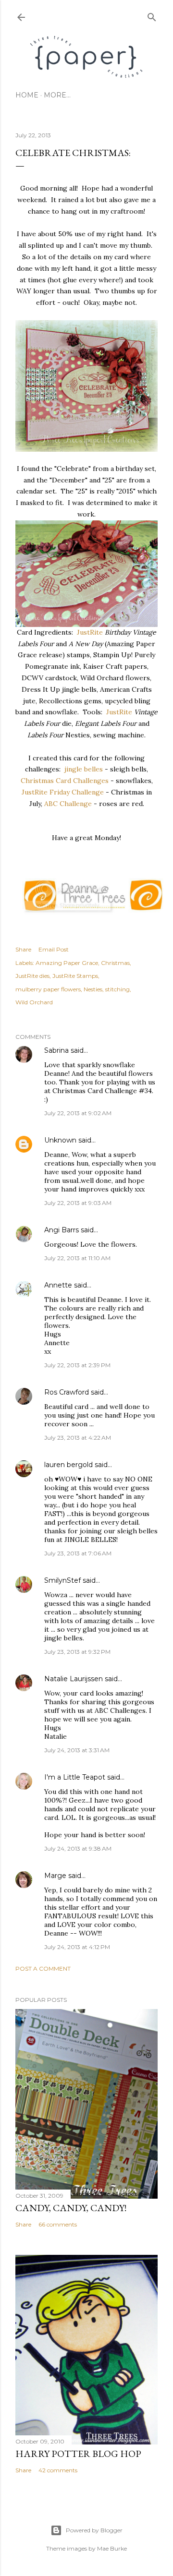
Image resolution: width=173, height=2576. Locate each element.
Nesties (93, 989)
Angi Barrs (62, 1230)
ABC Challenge (68, 804)
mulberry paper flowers (48, 989)
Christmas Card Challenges (65, 781)
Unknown (60, 1140)
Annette (58, 1285)
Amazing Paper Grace (67, 963)
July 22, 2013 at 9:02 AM (78, 1113)
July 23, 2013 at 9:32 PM (77, 1652)
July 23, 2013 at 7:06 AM (78, 1553)
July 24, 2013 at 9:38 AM (78, 1848)
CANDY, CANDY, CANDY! (71, 2208)
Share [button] (23, 949)
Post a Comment (43, 1968)
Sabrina (56, 1050)
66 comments (58, 2224)
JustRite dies (32, 976)
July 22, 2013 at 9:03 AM (78, 1203)
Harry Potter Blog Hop (78, 2454)
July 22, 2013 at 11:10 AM (77, 1258)
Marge (55, 1876)
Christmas (115, 963)
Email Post (54, 949)
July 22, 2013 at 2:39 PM (77, 1365)
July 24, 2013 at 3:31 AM (77, 1750)
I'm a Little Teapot (75, 1777)
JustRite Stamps (75, 976)
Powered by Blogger (94, 2530)
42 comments (58, 2470)
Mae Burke (112, 2548)
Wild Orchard (34, 1002)
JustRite (90, 632)
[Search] (152, 15)
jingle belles (84, 769)
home (27, 95)
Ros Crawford (67, 1392)
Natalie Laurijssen (74, 1679)
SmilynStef (62, 1580)
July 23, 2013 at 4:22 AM (78, 1438)
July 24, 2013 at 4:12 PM (77, 1947)
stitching (117, 989)
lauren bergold (68, 1465)
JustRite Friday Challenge (63, 792)
